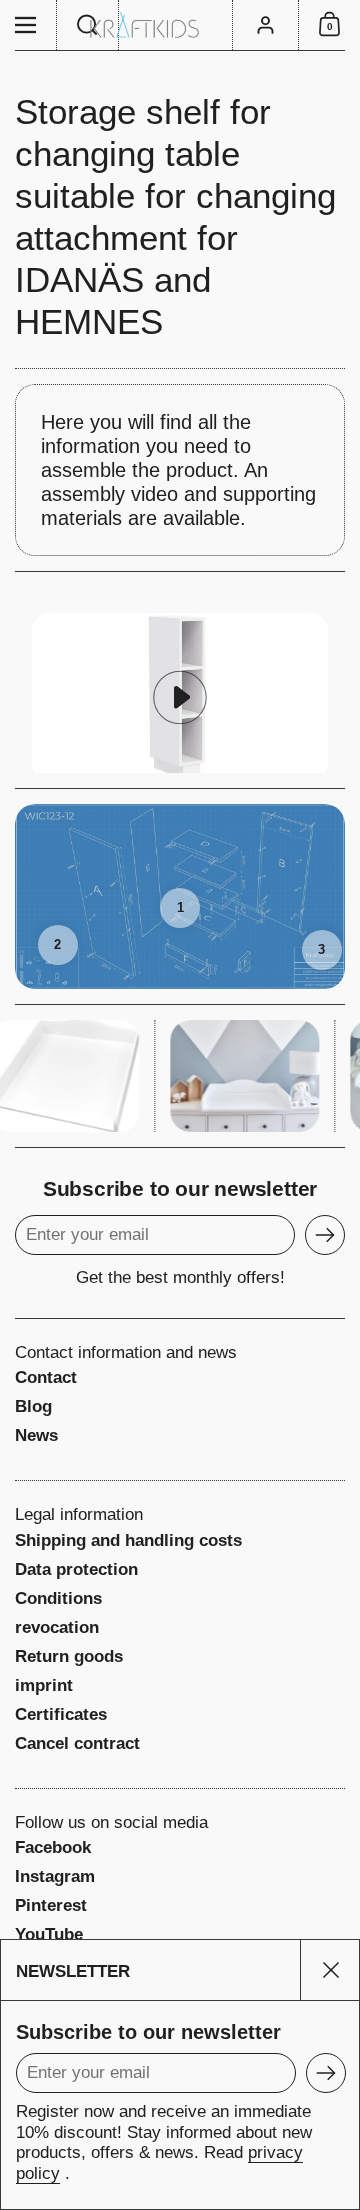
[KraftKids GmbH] (180, 25)
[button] (88, 25)
